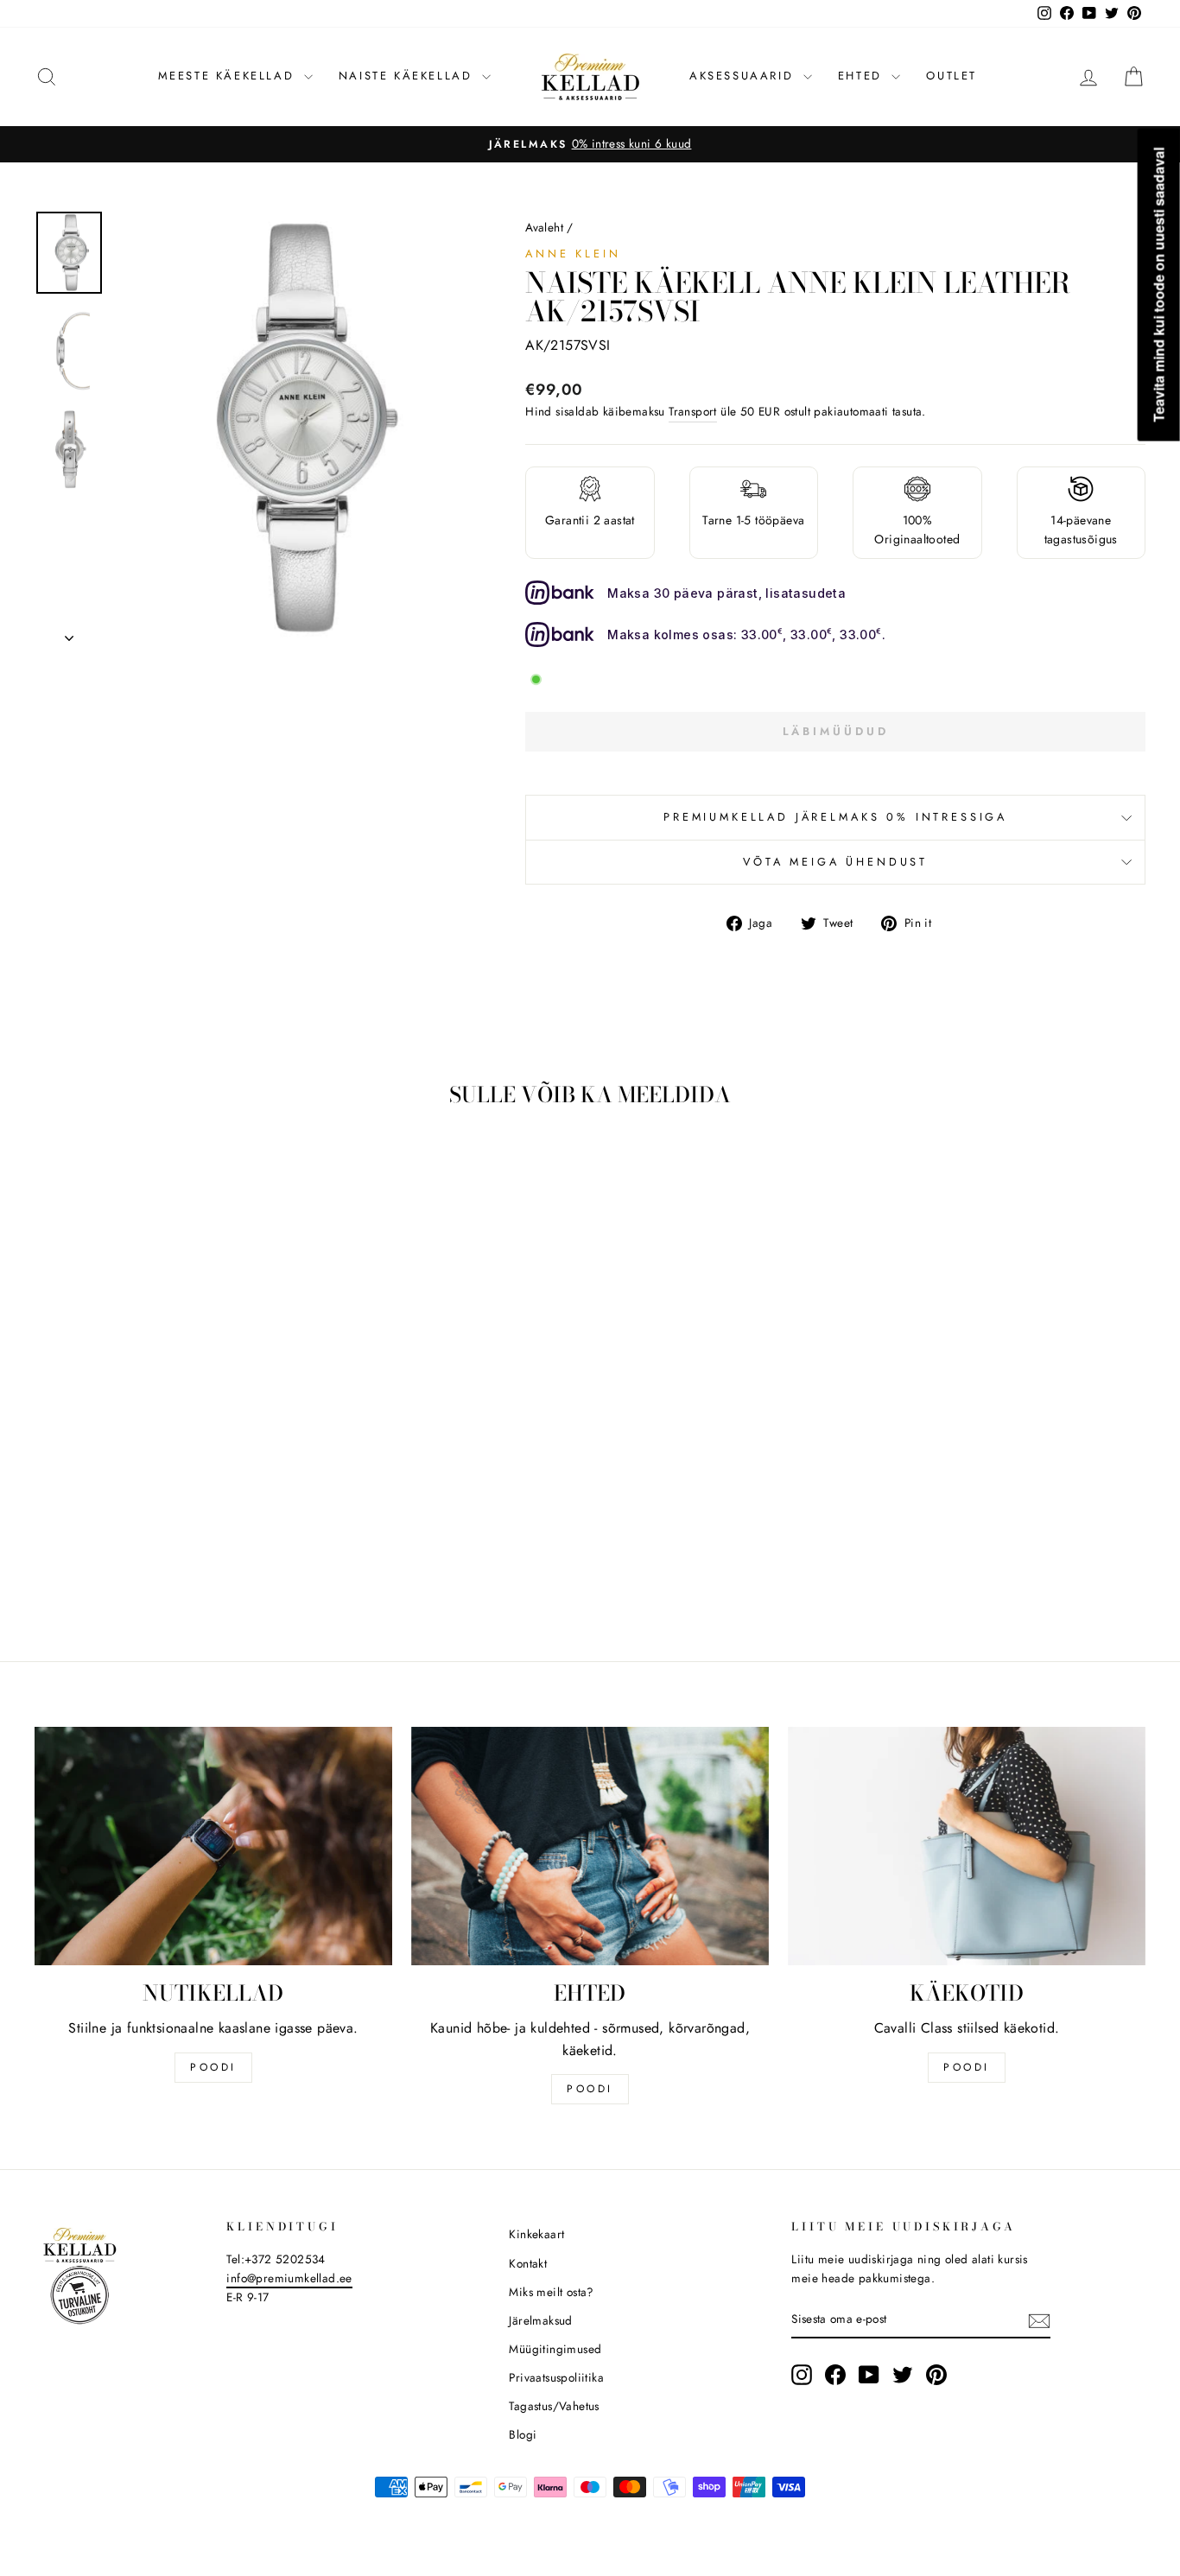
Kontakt (528, 2263)
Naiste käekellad (408, 76)
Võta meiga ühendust (835, 862)
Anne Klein (573, 254)
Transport (693, 411)
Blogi (523, 2434)
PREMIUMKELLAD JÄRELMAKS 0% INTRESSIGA (835, 817)
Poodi (590, 2089)
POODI (213, 2067)
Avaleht (544, 227)
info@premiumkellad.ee (289, 2278)
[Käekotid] (967, 1846)
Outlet (952, 76)
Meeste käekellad (229, 76)
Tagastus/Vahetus (554, 2406)
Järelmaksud (540, 2320)
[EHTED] (590, 1846)
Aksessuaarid (744, 76)
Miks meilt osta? (551, 2292)
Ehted (863, 76)
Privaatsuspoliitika (556, 2377)
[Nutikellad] (213, 1846)
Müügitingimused (555, 2349)
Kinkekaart (536, 2234)
